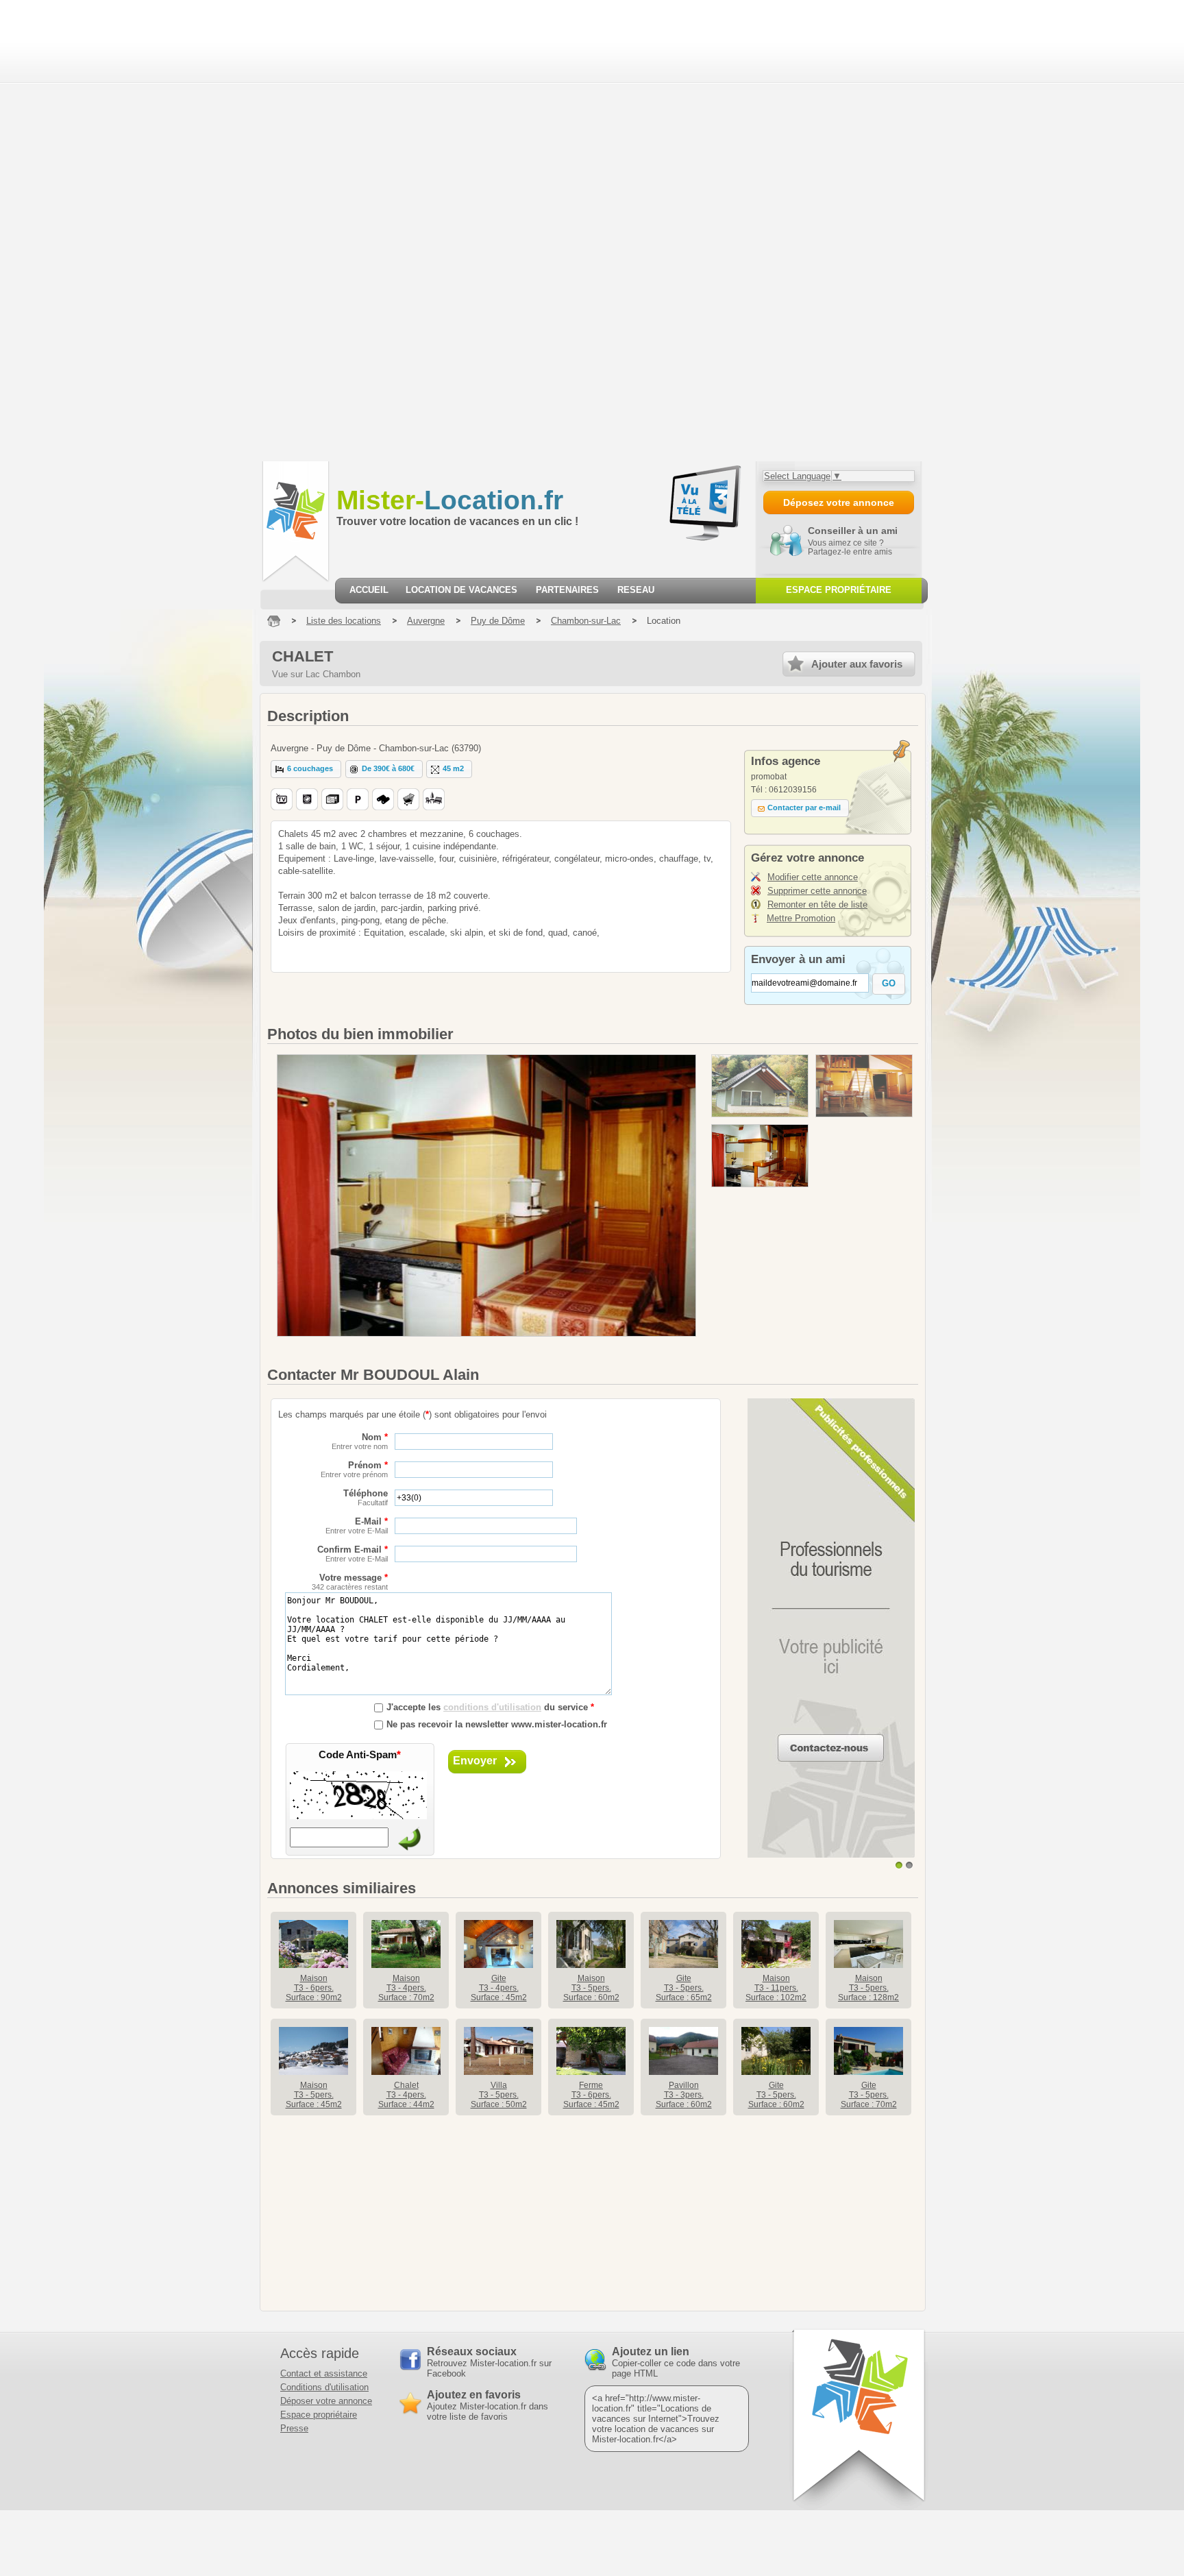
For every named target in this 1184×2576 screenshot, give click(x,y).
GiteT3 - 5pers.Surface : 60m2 (776, 2095)
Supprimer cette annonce (817, 891)
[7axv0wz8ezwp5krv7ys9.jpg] (864, 1086)
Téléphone (366, 1497)
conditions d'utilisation (492, 1707)
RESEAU (636, 590)
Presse (294, 2428)
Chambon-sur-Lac (586, 621)
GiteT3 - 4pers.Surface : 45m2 (499, 1988)
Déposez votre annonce (839, 502)
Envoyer (475, 1761)
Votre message (350, 1582)
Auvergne (426, 621)
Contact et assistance (324, 2373)
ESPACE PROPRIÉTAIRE (839, 590)
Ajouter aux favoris (857, 664)
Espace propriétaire (319, 2415)
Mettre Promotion (801, 918)
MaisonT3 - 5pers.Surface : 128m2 (868, 1988)
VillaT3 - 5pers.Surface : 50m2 (499, 2095)
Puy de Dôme (498, 621)
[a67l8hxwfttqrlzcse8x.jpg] (760, 1156)
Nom (360, 1441)
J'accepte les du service (490, 1707)
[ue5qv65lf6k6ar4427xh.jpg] (760, 1086)
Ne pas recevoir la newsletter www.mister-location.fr (497, 1724)
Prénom (354, 1469)
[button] (306, 769)
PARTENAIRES (567, 590)
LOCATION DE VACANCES (461, 590)
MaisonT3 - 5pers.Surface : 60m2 (591, 1988)
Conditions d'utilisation (324, 2387)
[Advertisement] (84, 230)
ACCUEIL (369, 590)
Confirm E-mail (353, 1554)
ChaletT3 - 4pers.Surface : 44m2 (406, 2095)
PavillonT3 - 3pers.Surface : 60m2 (684, 2095)
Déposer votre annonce (326, 2401)
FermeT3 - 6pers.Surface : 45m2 (591, 2095)
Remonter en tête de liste (817, 904)
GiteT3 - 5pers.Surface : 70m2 (869, 2095)
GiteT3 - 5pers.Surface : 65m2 (684, 1988)
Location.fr (450, 500)
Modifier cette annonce (813, 877)
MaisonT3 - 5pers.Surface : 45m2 (314, 2095)
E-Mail (357, 1526)
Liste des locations (344, 621)
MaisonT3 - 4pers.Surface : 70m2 (406, 1988)
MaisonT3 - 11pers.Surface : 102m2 (776, 1988)
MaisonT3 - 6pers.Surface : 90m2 (314, 1988)
